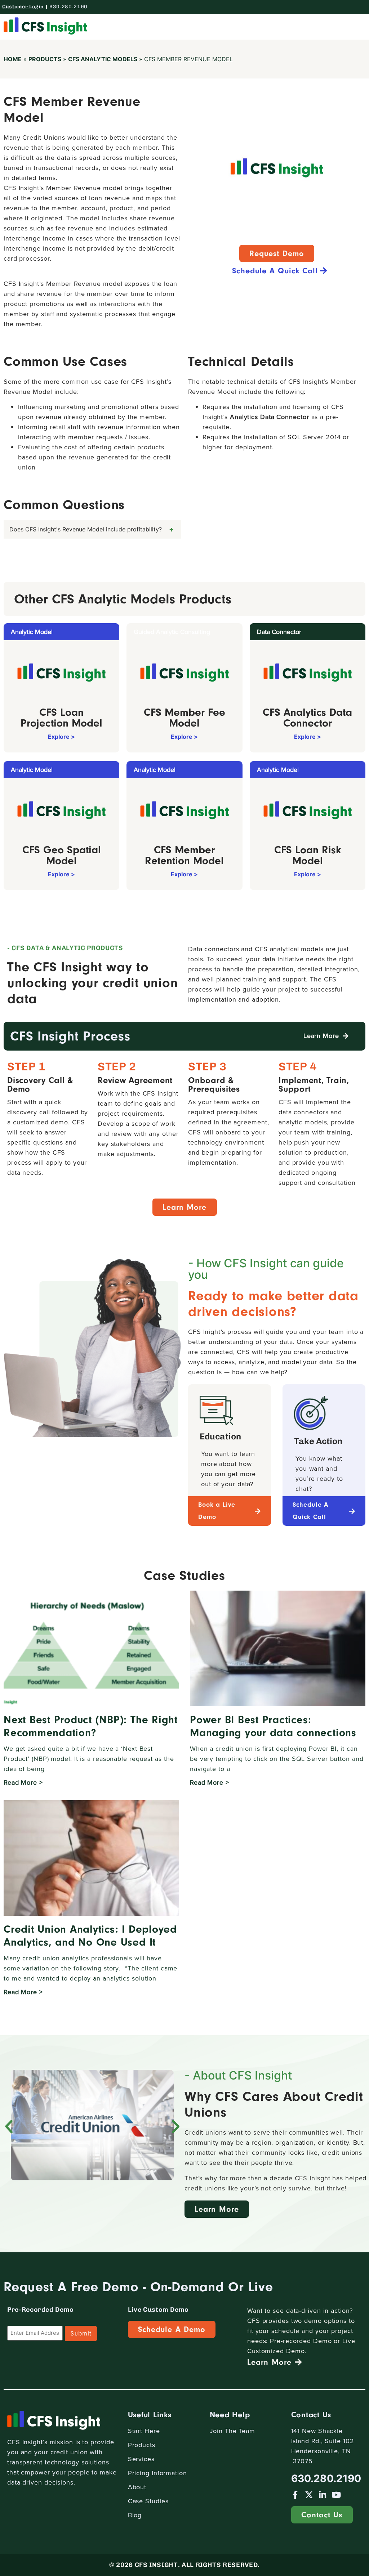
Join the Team (233, 2431)
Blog (135, 2515)
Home (13, 59)
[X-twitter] (309, 2495)
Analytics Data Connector (270, 417)
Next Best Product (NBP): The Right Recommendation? (91, 1726)
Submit (81, 2334)
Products (45, 59)
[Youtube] (336, 2495)
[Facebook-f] (295, 2495)
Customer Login (23, 7)
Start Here (144, 2431)
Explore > (61, 737)
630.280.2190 (68, 7)
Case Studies (148, 2501)
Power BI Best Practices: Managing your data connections (273, 1726)
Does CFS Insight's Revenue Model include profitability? (86, 529)
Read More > (23, 1782)
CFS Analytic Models (103, 59)
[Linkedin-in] (323, 2495)
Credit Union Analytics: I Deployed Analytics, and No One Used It (90, 1936)
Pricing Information (157, 2473)
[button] (356, 26)
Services (141, 2459)
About (137, 2487)
